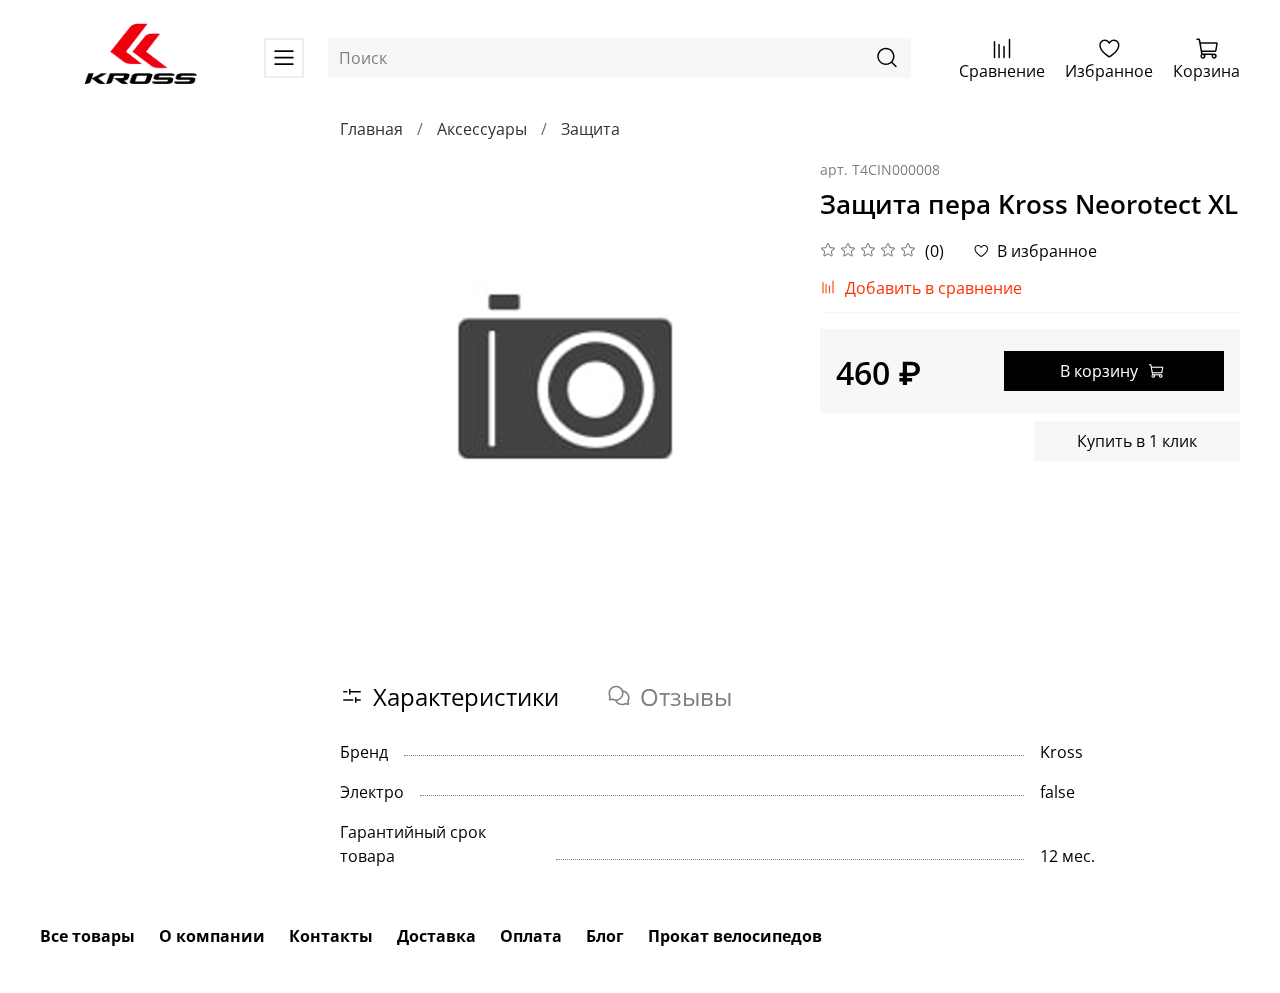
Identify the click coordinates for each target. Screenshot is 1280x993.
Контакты (331, 936)
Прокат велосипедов (735, 936)
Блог (605, 936)
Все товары (87, 936)
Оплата (531, 936)
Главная (371, 129)
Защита (590, 129)
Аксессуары (482, 129)
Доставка (436, 936)
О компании (212, 936)
